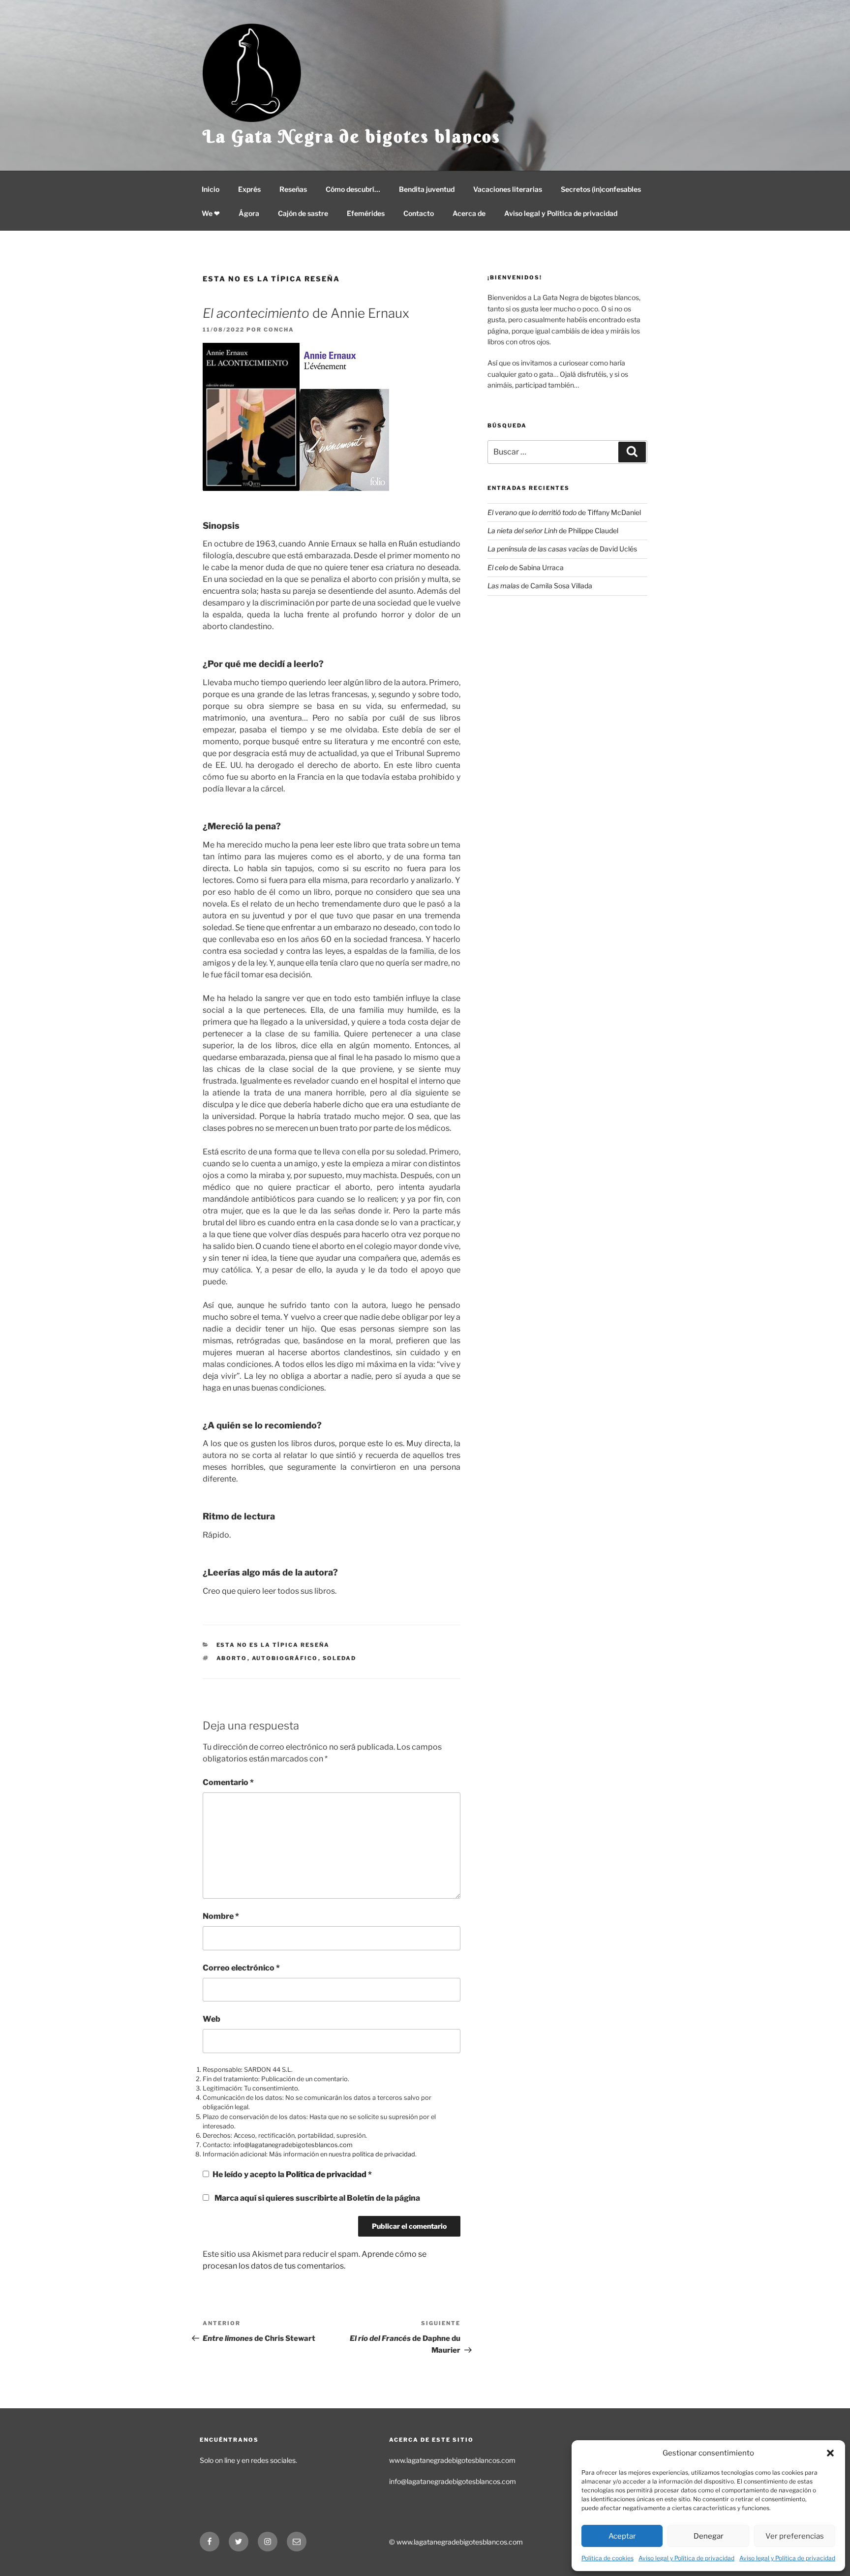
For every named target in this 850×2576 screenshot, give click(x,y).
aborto (232, 1658)
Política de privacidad (327, 2174)
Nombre (221, 1916)
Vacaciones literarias (508, 189)
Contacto (419, 213)
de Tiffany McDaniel (564, 512)
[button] (830, 2453)
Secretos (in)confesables (601, 189)
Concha (279, 330)
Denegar (709, 2536)
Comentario (228, 1782)
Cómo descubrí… (353, 189)
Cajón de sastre (303, 213)
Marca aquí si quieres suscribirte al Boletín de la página (317, 2198)
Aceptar (622, 2536)
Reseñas (293, 189)
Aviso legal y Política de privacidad (686, 2558)
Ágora (249, 213)
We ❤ (211, 213)
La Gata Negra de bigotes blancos (352, 136)
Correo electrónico (241, 1968)
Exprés (249, 189)
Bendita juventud (427, 189)
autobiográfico (285, 1658)
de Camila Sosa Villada (540, 586)
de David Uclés (562, 549)
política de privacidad (384, 2154)
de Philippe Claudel (553, 530)
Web (212, 2019)
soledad (340, 1658)
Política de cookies (607, 2558)
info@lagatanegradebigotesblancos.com (293, 2145)
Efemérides (366, 213)
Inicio (211, 189)
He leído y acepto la (292, 2174)
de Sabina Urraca (526, 567)
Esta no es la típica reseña (271, 279)
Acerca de (469, 213)
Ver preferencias (795, 2536)
